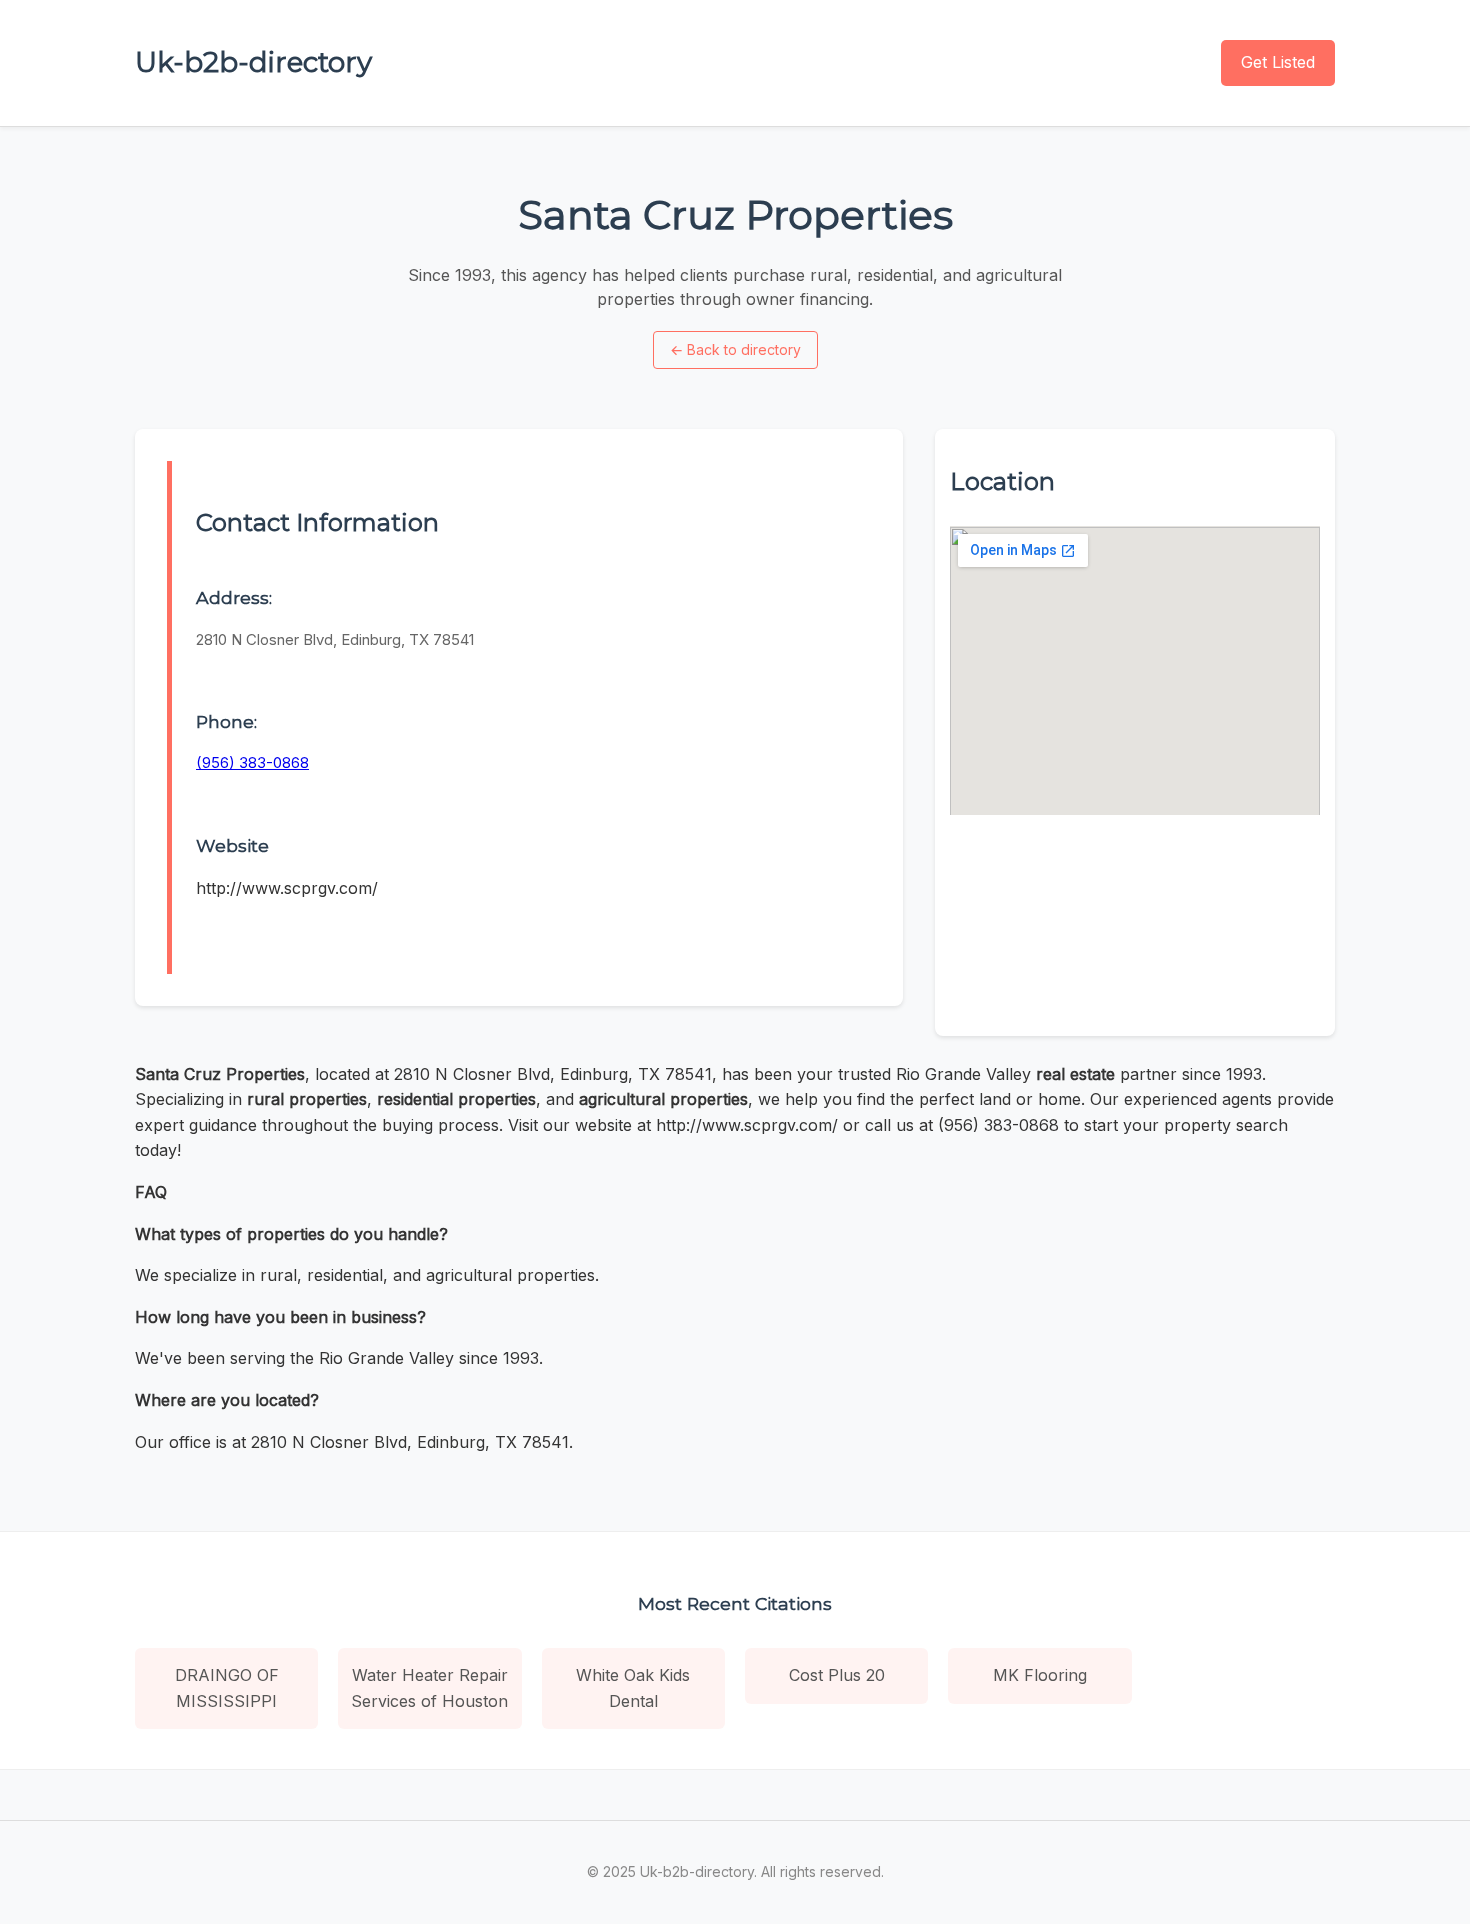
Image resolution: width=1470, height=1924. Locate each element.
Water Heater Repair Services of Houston (429, 1688)
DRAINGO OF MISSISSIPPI (227, 1688)
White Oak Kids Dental (633, 1688)
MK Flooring (1040, 1675)
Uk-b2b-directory (253, 62)
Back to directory (735, 349)
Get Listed (1278, 62)
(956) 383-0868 (252, 762)
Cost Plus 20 (837, 1675)
